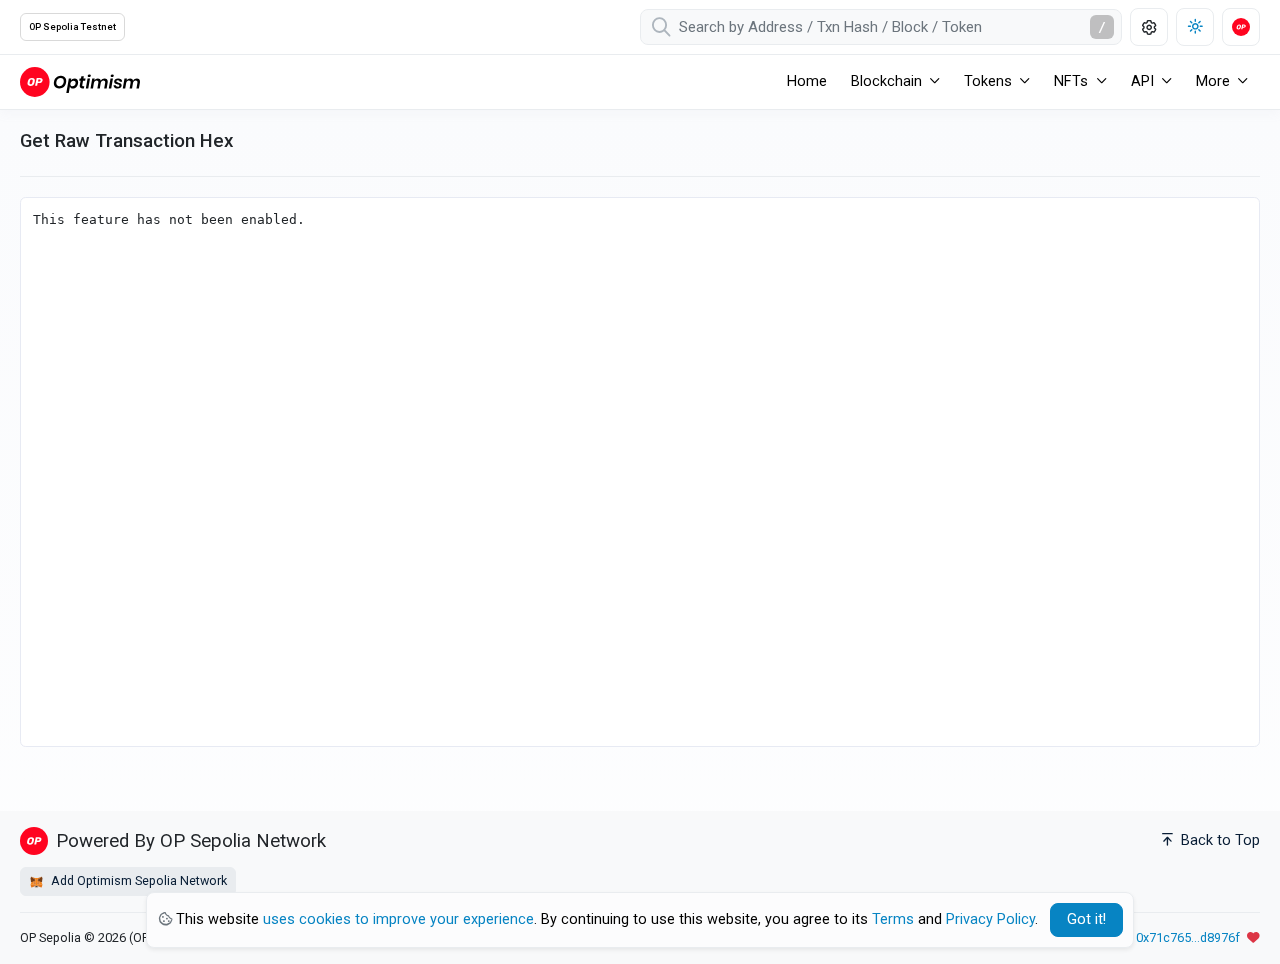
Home (807, 81)
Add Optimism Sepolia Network (137, 880)
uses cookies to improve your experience (398, 919)
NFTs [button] (1071, 81)
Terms (893, 919)
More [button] (1213, 81)
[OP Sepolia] (80, 81)
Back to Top (1218, 840)
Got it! (1086, 919)
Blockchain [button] (886, 81)
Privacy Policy (990, 919)
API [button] (1142, 81)
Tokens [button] (988, 81)
